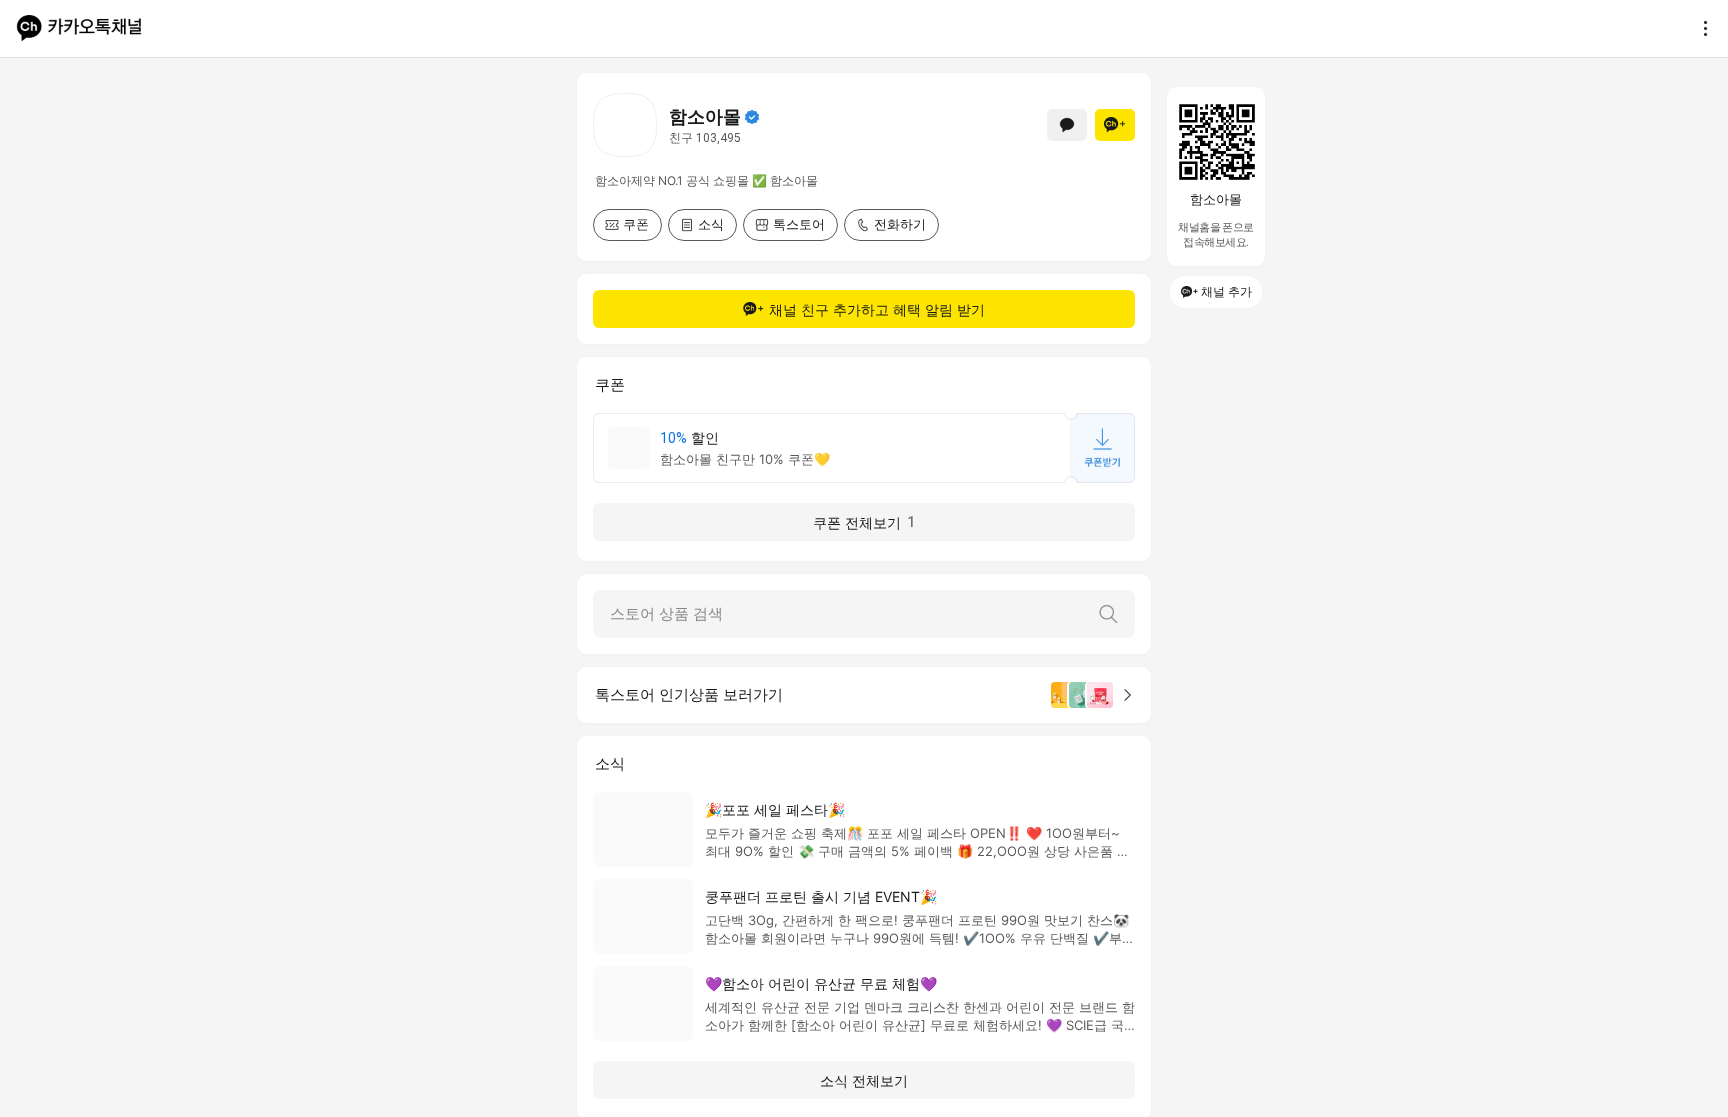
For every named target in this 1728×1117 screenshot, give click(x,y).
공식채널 (752, 117)
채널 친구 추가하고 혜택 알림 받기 (877, 309)
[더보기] (1700, 28)
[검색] (1108, 614)
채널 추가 (1226, 291)
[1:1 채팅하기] (1067, 125)
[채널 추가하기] (1115, 125)
